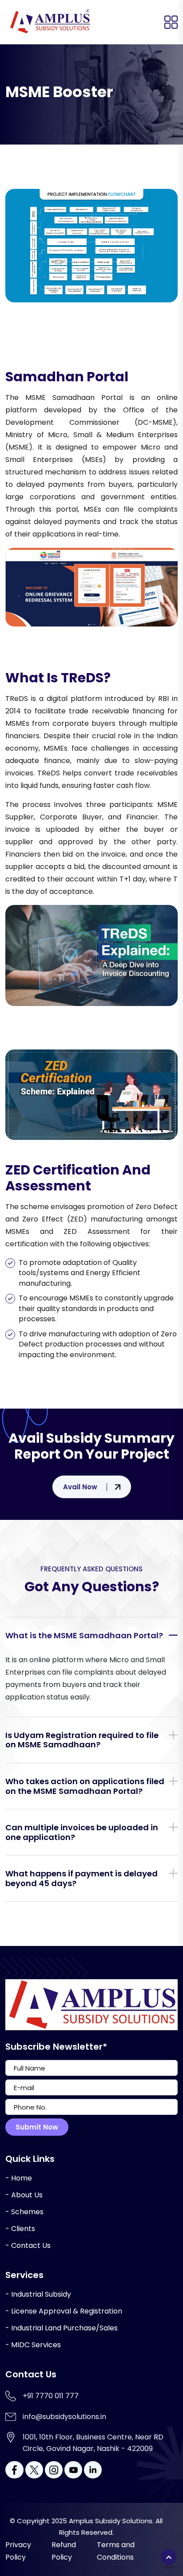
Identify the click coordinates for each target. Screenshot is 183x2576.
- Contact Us (28, 2245)
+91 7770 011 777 (51, 2396)
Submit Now (37, 2127)
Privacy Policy (18, 2551)
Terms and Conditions (116, 2551)
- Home (19, 2178)
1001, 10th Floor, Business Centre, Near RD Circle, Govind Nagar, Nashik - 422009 (93, 2443)
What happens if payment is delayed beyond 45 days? (82, 1878)
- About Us (24, 2195)
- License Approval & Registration (64, 2311)
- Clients (20, 2229)
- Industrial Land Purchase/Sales (62, 2328)
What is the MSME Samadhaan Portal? (84, 1635)
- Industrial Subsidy (38, 2294)
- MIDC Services (33, 2345)
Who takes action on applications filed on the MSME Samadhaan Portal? (85, 1786)
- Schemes (24, 2212)
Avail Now (80, 1487)
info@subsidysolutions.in (64, 2417)
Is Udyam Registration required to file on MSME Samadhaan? (82, 1740)
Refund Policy (64, 2551)
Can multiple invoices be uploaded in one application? (82, 1832)
